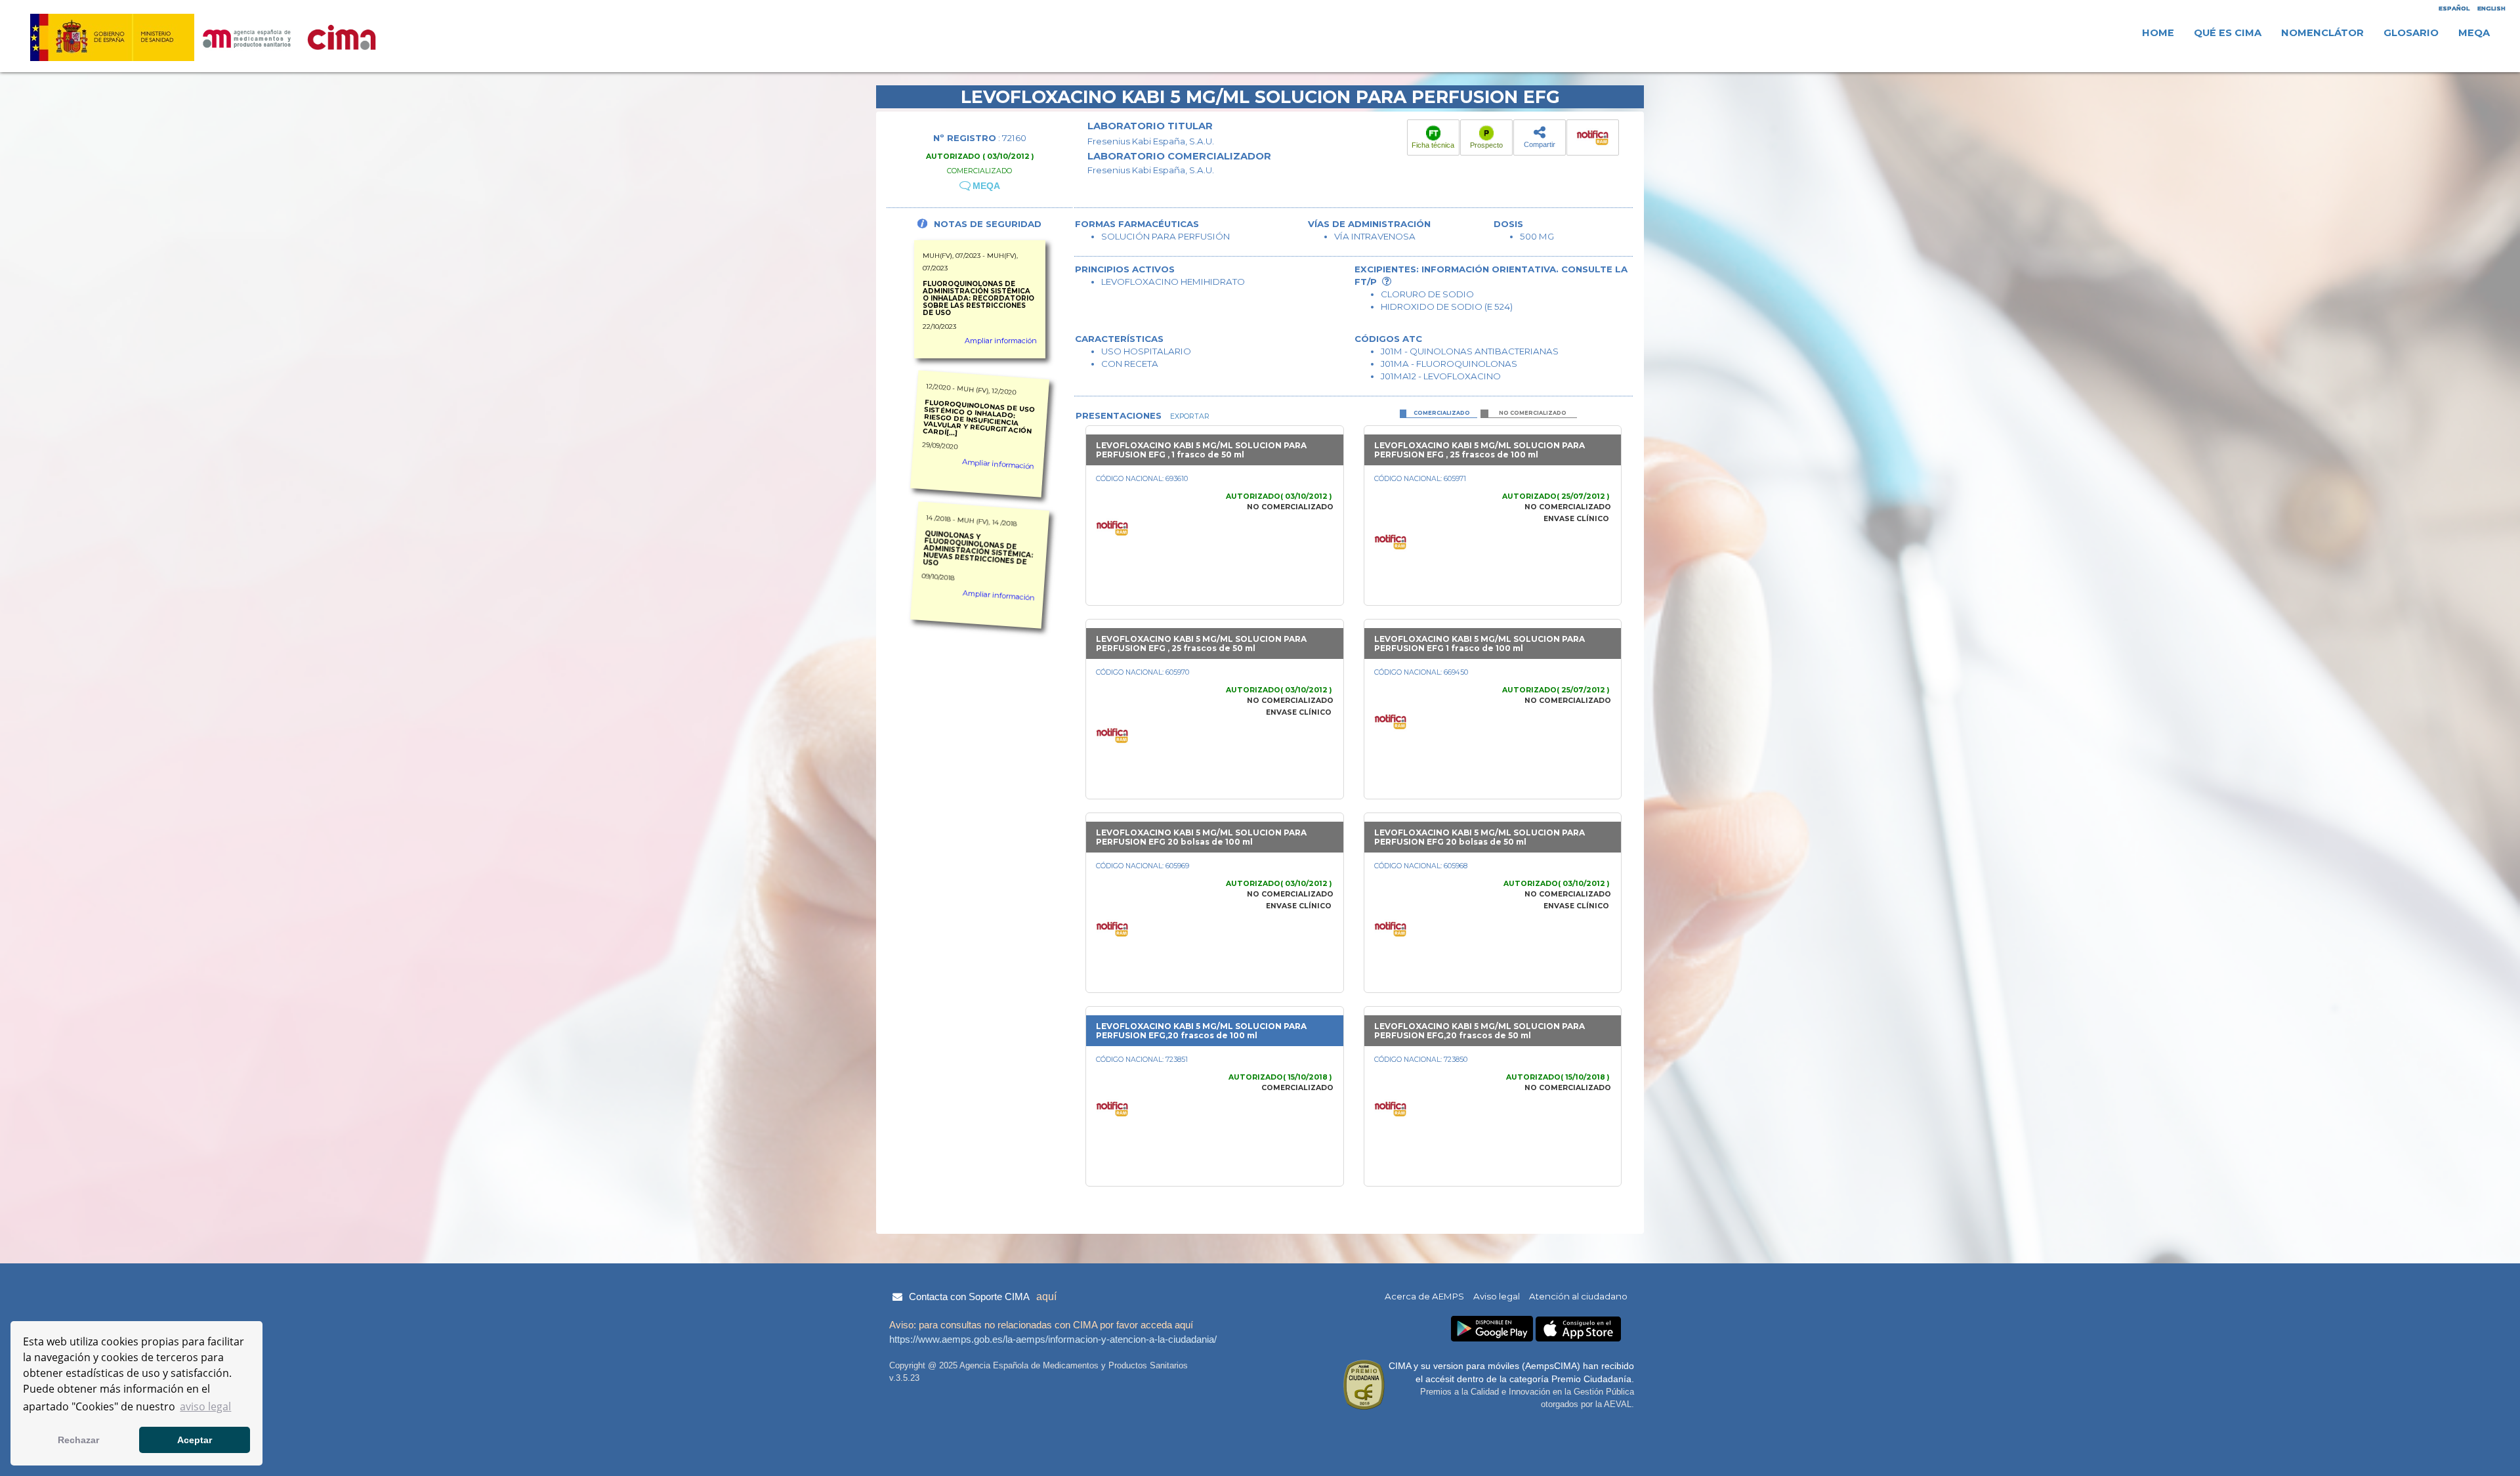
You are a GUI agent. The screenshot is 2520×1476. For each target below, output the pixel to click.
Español (2454, 8)
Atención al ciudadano (1578, 1296)
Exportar (1189, 416)
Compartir (1540, 144)
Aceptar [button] (195, 1440)
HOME (2158, 33)
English (2491, 8)
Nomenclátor (2322, 33)
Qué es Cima (2228, 33)
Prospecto (1486, 145)
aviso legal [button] (205, 1406)
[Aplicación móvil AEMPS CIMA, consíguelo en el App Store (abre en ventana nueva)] (1578, 1329)
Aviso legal (1497, 1296)
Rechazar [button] (78, 1440)
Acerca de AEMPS (1424, 1296)
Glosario (2411, 33)
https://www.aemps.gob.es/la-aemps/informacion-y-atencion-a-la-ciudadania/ (1053, 1339)
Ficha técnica (1433, 145)
